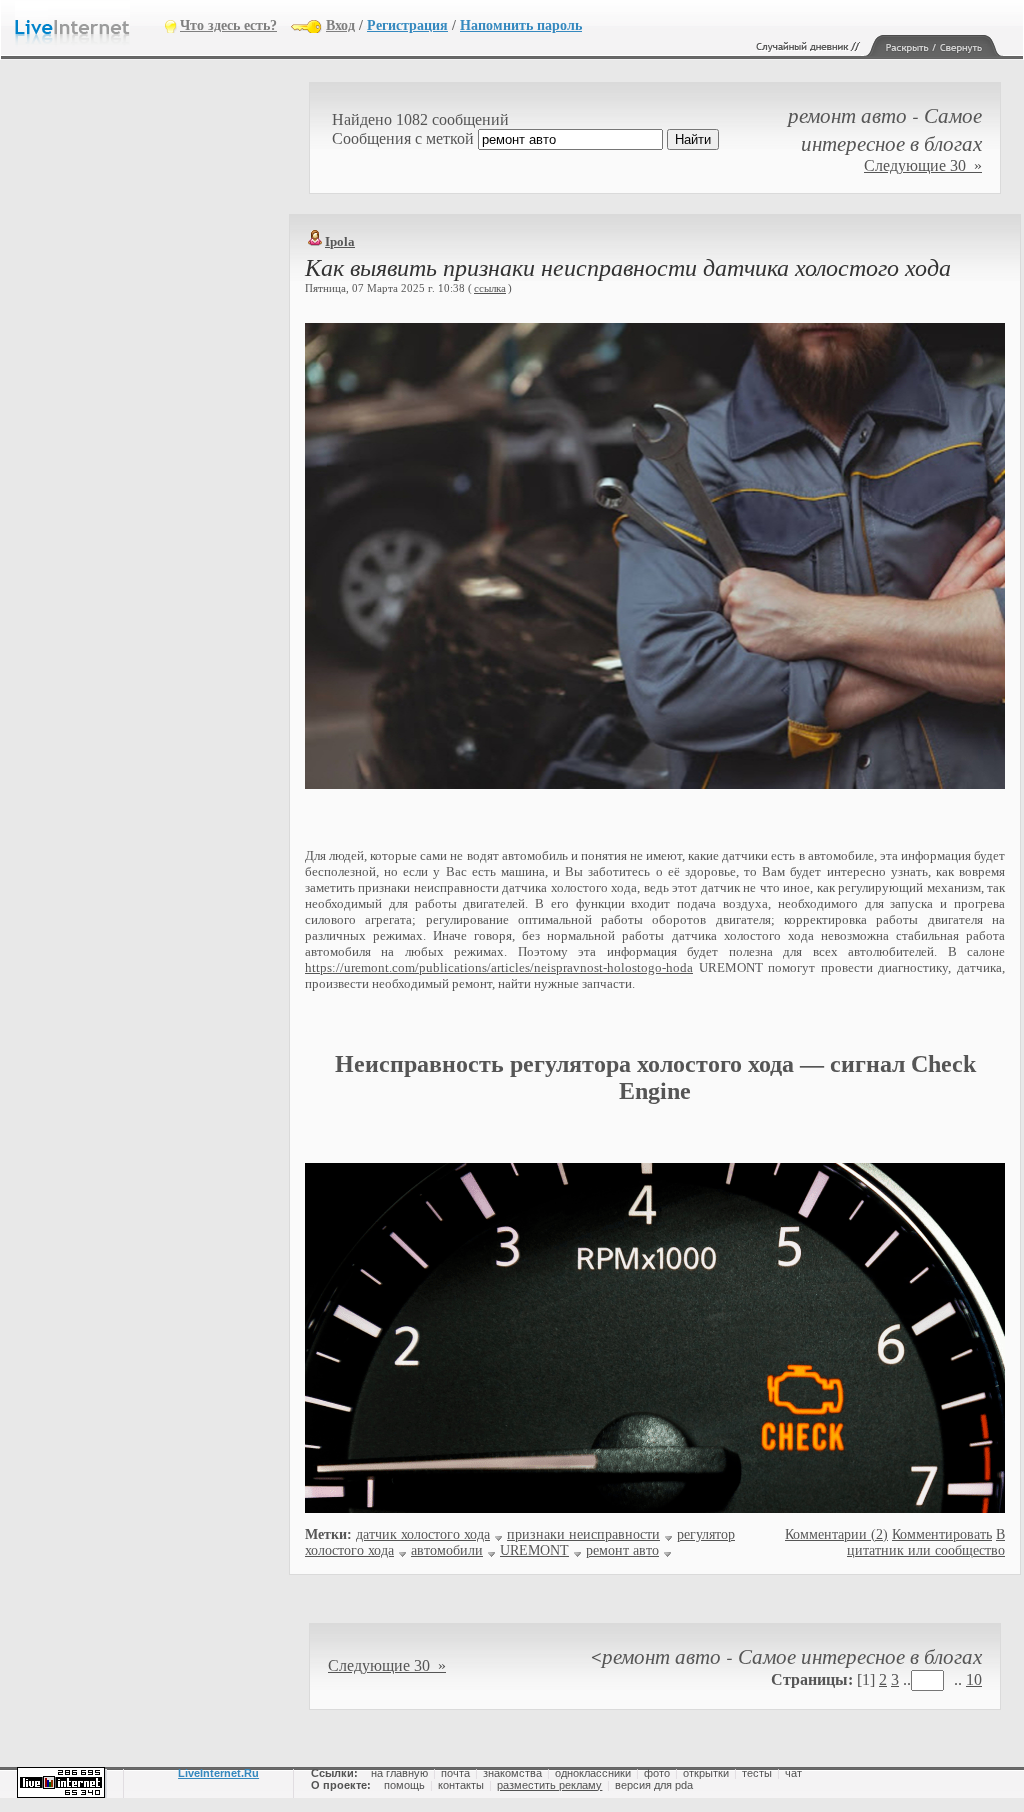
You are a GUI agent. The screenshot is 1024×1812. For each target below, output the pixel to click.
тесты (757, 1773)
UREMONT (534, 1550)
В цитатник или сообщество (926, 1542)
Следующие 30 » (923, 165)
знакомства (512, 1773)
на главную (399, 1773)
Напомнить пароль (521, 25)
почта (455, 1773)
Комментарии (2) (836, 1534)
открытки (706, 1773)
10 (974, 1679)
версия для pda (654, 1785)
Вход (340, 25)
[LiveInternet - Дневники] (90, 24)
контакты (461, 1785)
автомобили (447, 1550)
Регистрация (407, 25)
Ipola (340, 241)
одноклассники (593, 1773)
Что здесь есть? (228, 25)
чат (793, 1773)
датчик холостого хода (423, 1534)
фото (657, 1773)
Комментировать (942, 1534)
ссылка (490, 288)
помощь (404, 1785)
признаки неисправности (583, 1534)
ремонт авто (622, 1550)
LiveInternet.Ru (218, 1773)
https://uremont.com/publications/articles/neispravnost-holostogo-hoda (499, 967)
